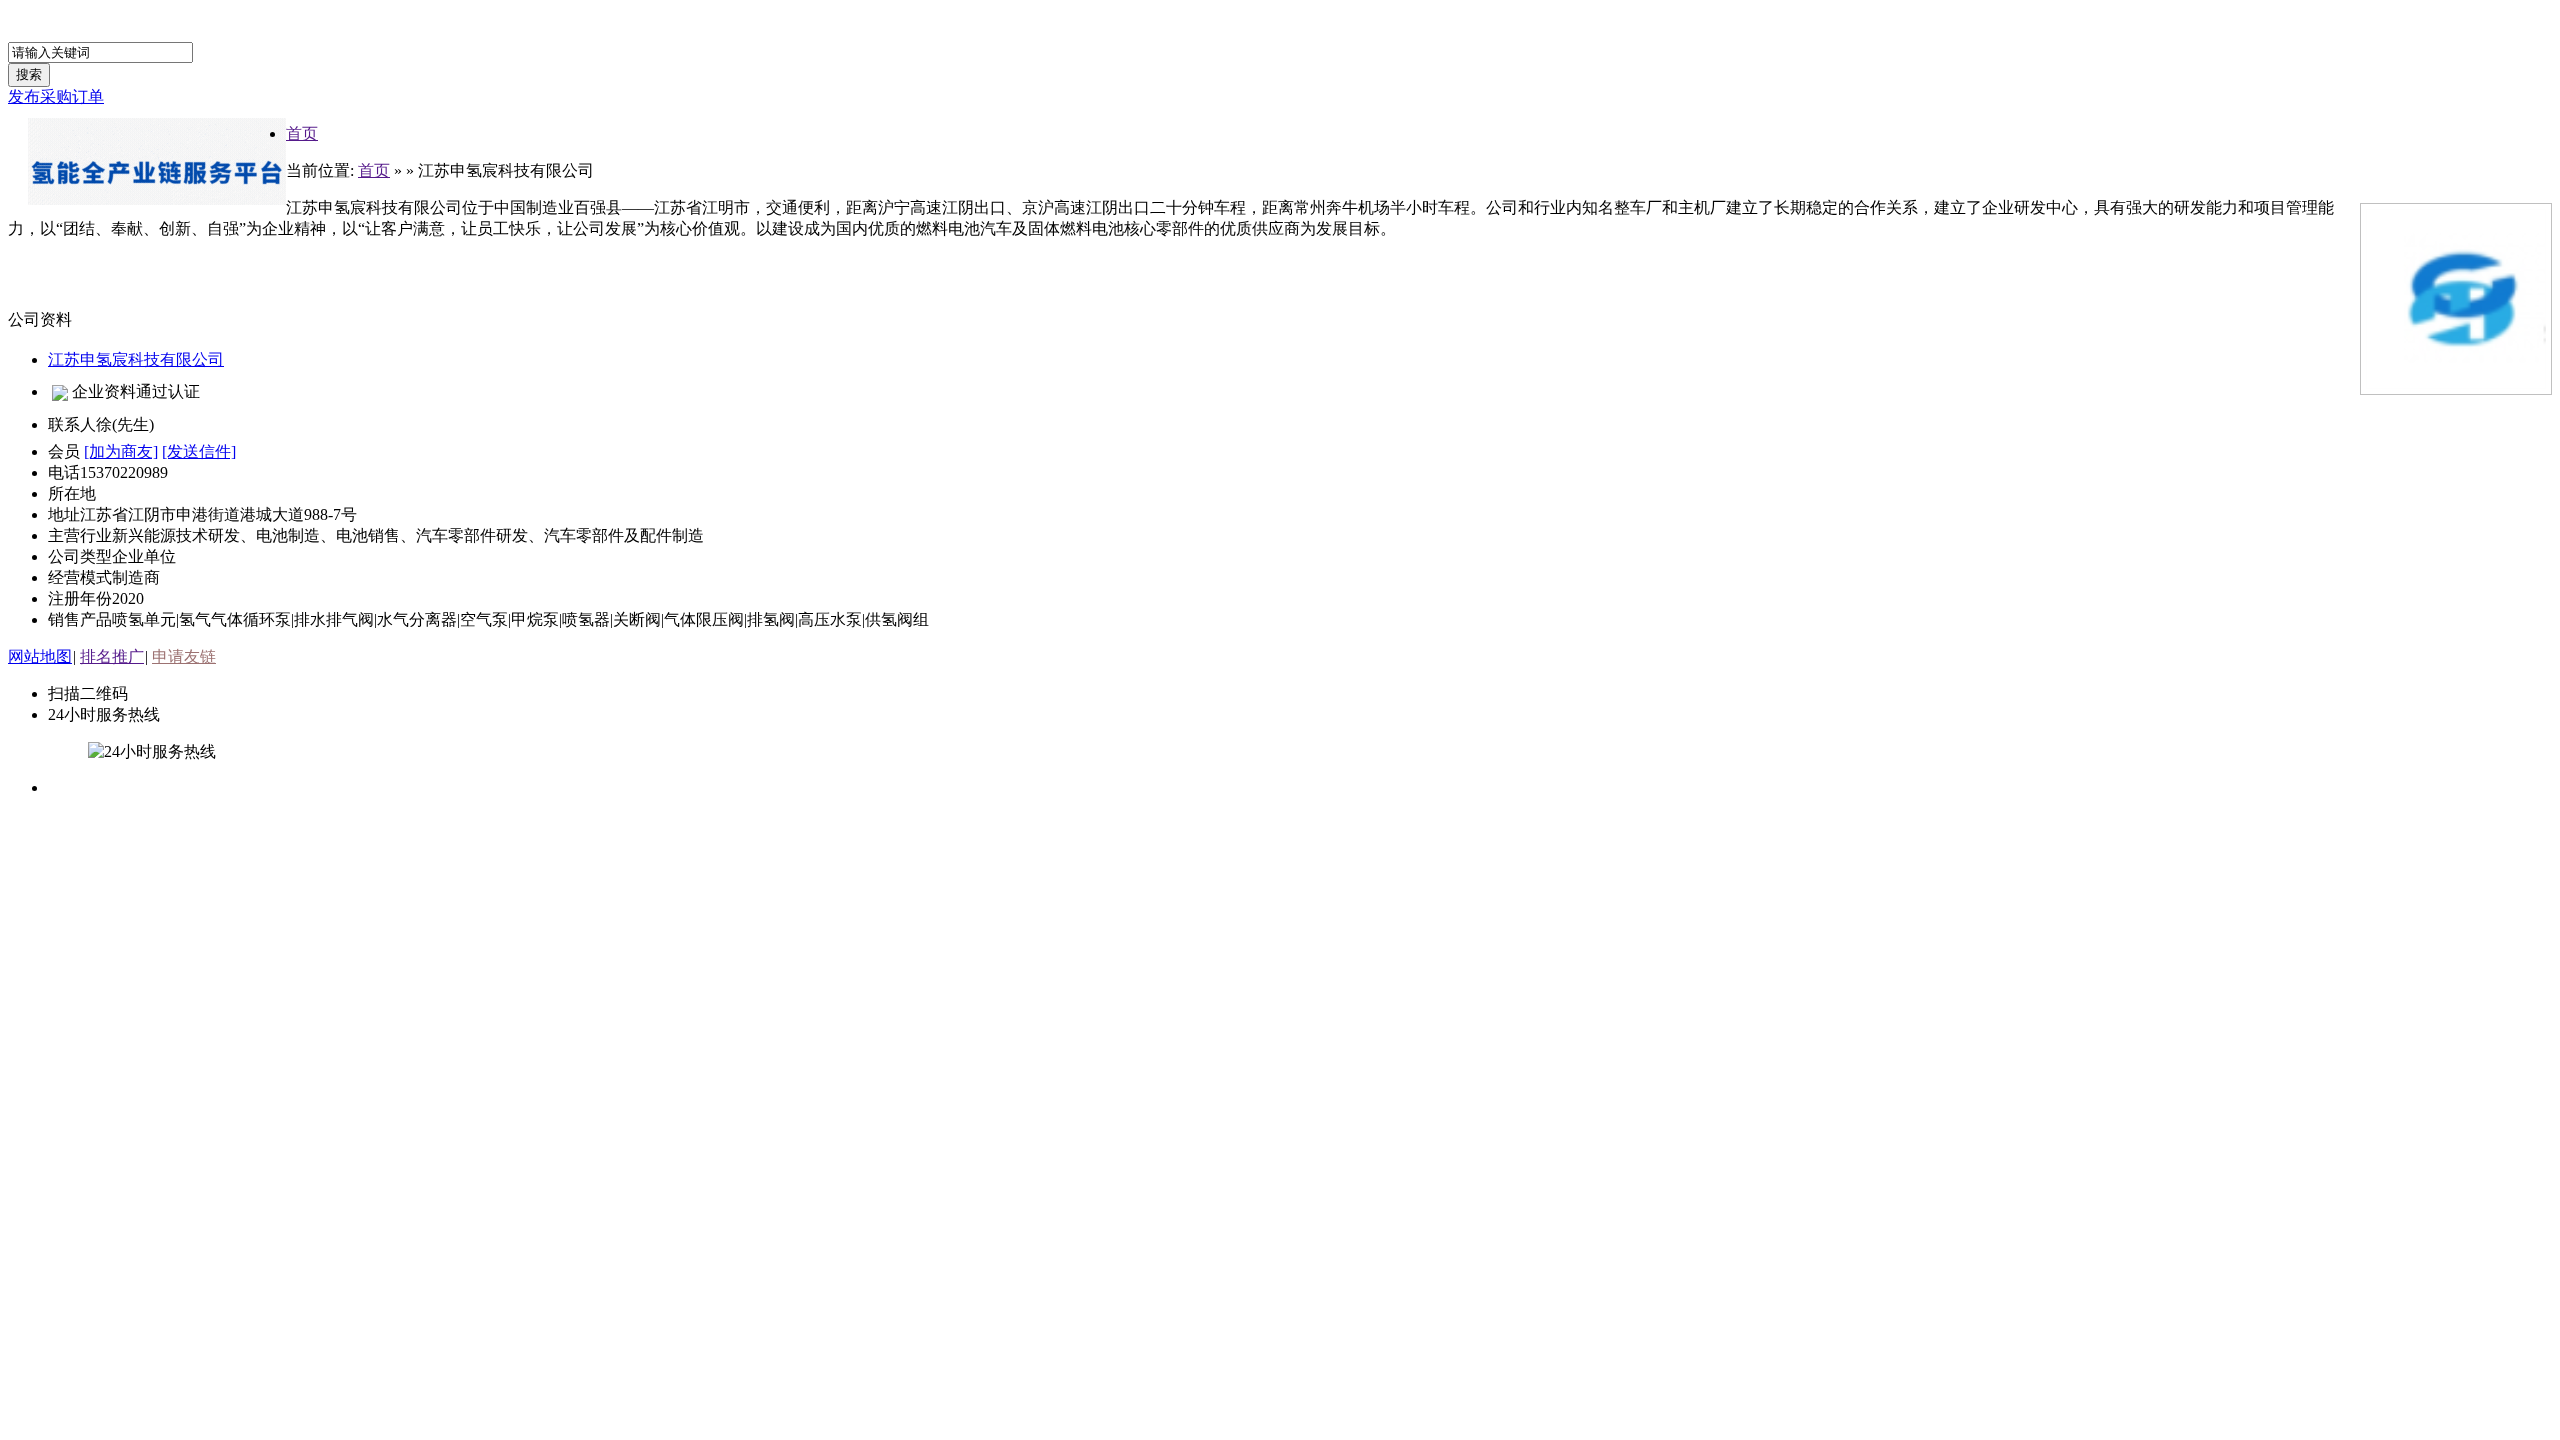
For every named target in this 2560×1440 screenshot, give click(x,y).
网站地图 (40, 656)
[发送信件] (199, 451)
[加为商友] (121, 451)
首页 (302, 133)
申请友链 (184, 656)
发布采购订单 (56, 96)
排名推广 (112, 656)
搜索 (29, 74)
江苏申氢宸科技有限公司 (136, 359)
